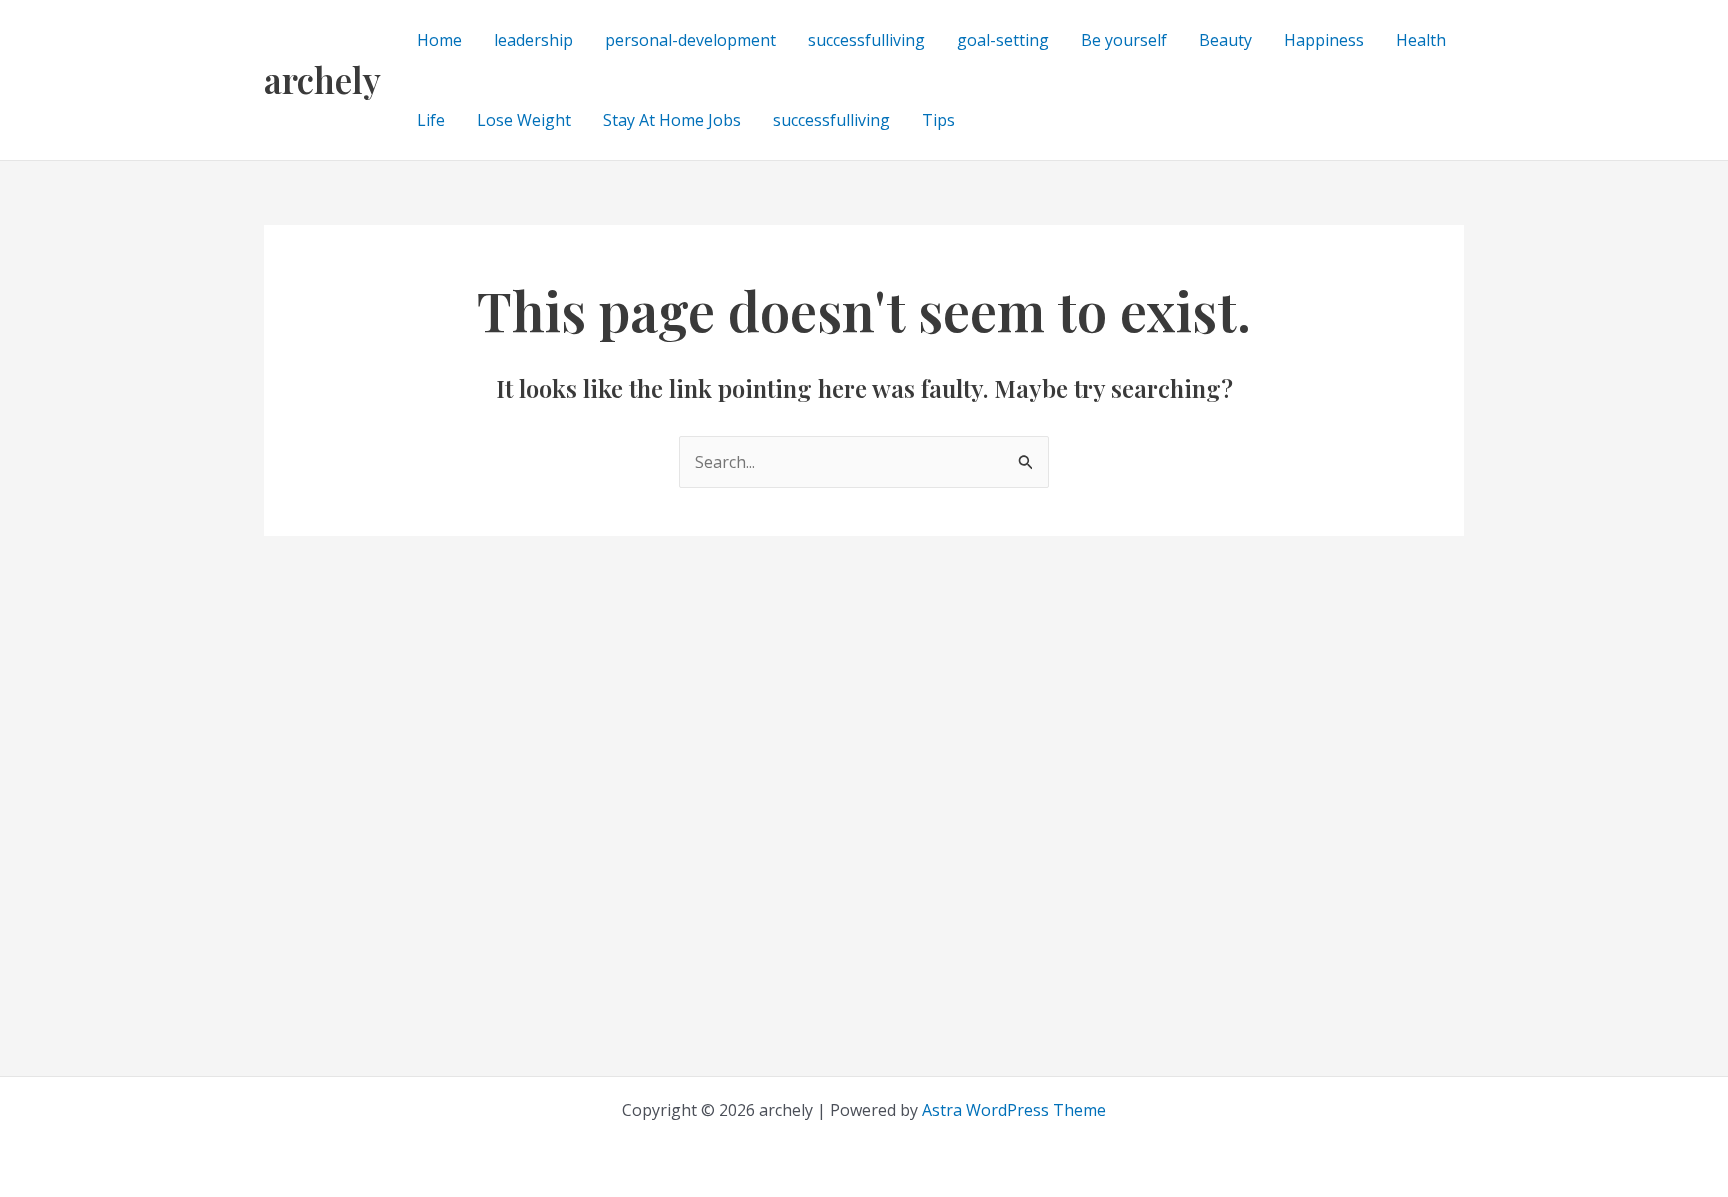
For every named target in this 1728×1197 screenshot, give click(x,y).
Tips (938, 120)
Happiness (1324, 40)
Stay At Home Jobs (672, 120)
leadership (533, 40)
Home (439, 40)
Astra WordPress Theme (1014, 1110)
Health (1421, 40)
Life (431, 120)
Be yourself (1124, 40)
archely (322, 79)
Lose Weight (524, 120)
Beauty (1225, 40)
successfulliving (866, 40)
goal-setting (1003, 40)
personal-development (690, 40)
